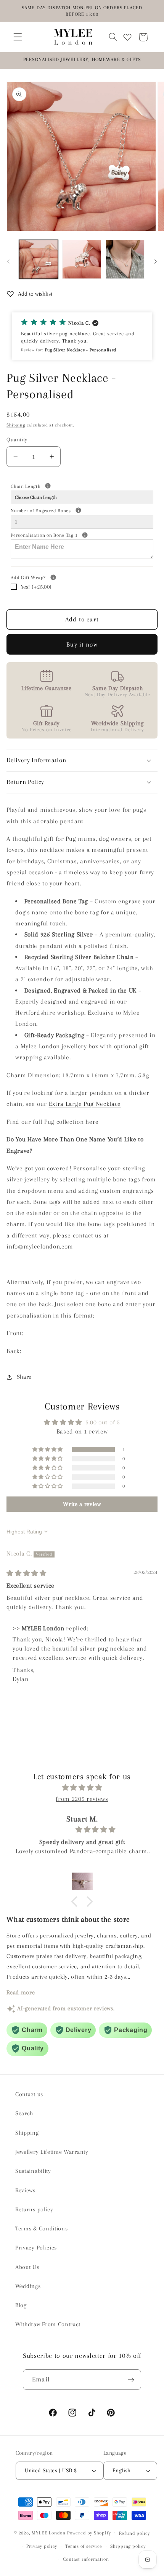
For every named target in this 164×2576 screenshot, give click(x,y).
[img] (27, 1573)
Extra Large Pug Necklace (85, 1104)
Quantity (17, 439)
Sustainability (33, 2171)
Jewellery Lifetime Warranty (52, 2152)
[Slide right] (156, 261)
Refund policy (134, 2533)
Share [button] (24, 1377)
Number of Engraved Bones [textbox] (69, 510)
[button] (18, 37)
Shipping (16, 425)
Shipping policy (128, 2546)
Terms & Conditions (41, 2228)
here (92, 1122)
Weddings (28, 2286)
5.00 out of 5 (103, 1422)
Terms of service (84, 2546)
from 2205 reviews (82, 1799)
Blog (21, 2305)
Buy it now (82, 644)
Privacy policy (42, 2546)
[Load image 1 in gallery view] (39, 259)
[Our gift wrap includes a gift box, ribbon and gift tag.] (53, 577)
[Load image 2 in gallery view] (82, 259)
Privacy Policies (36, 2248)
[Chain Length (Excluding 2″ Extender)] (48, 486)
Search (24, 2113)
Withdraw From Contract (48, 2324)
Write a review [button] (82, 1504)
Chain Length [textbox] (53, 486)
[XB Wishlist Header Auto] (127, 37)
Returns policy (34, 2209)
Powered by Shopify (89, 2533)
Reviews (25, 2190)
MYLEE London (49, 2533)
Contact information (86, 2559)
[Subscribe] (131, 2380)
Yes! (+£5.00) (36, 587)
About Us (27, 2267)
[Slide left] (8, 261)
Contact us (29, 2094)
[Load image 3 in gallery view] (125, 259)
